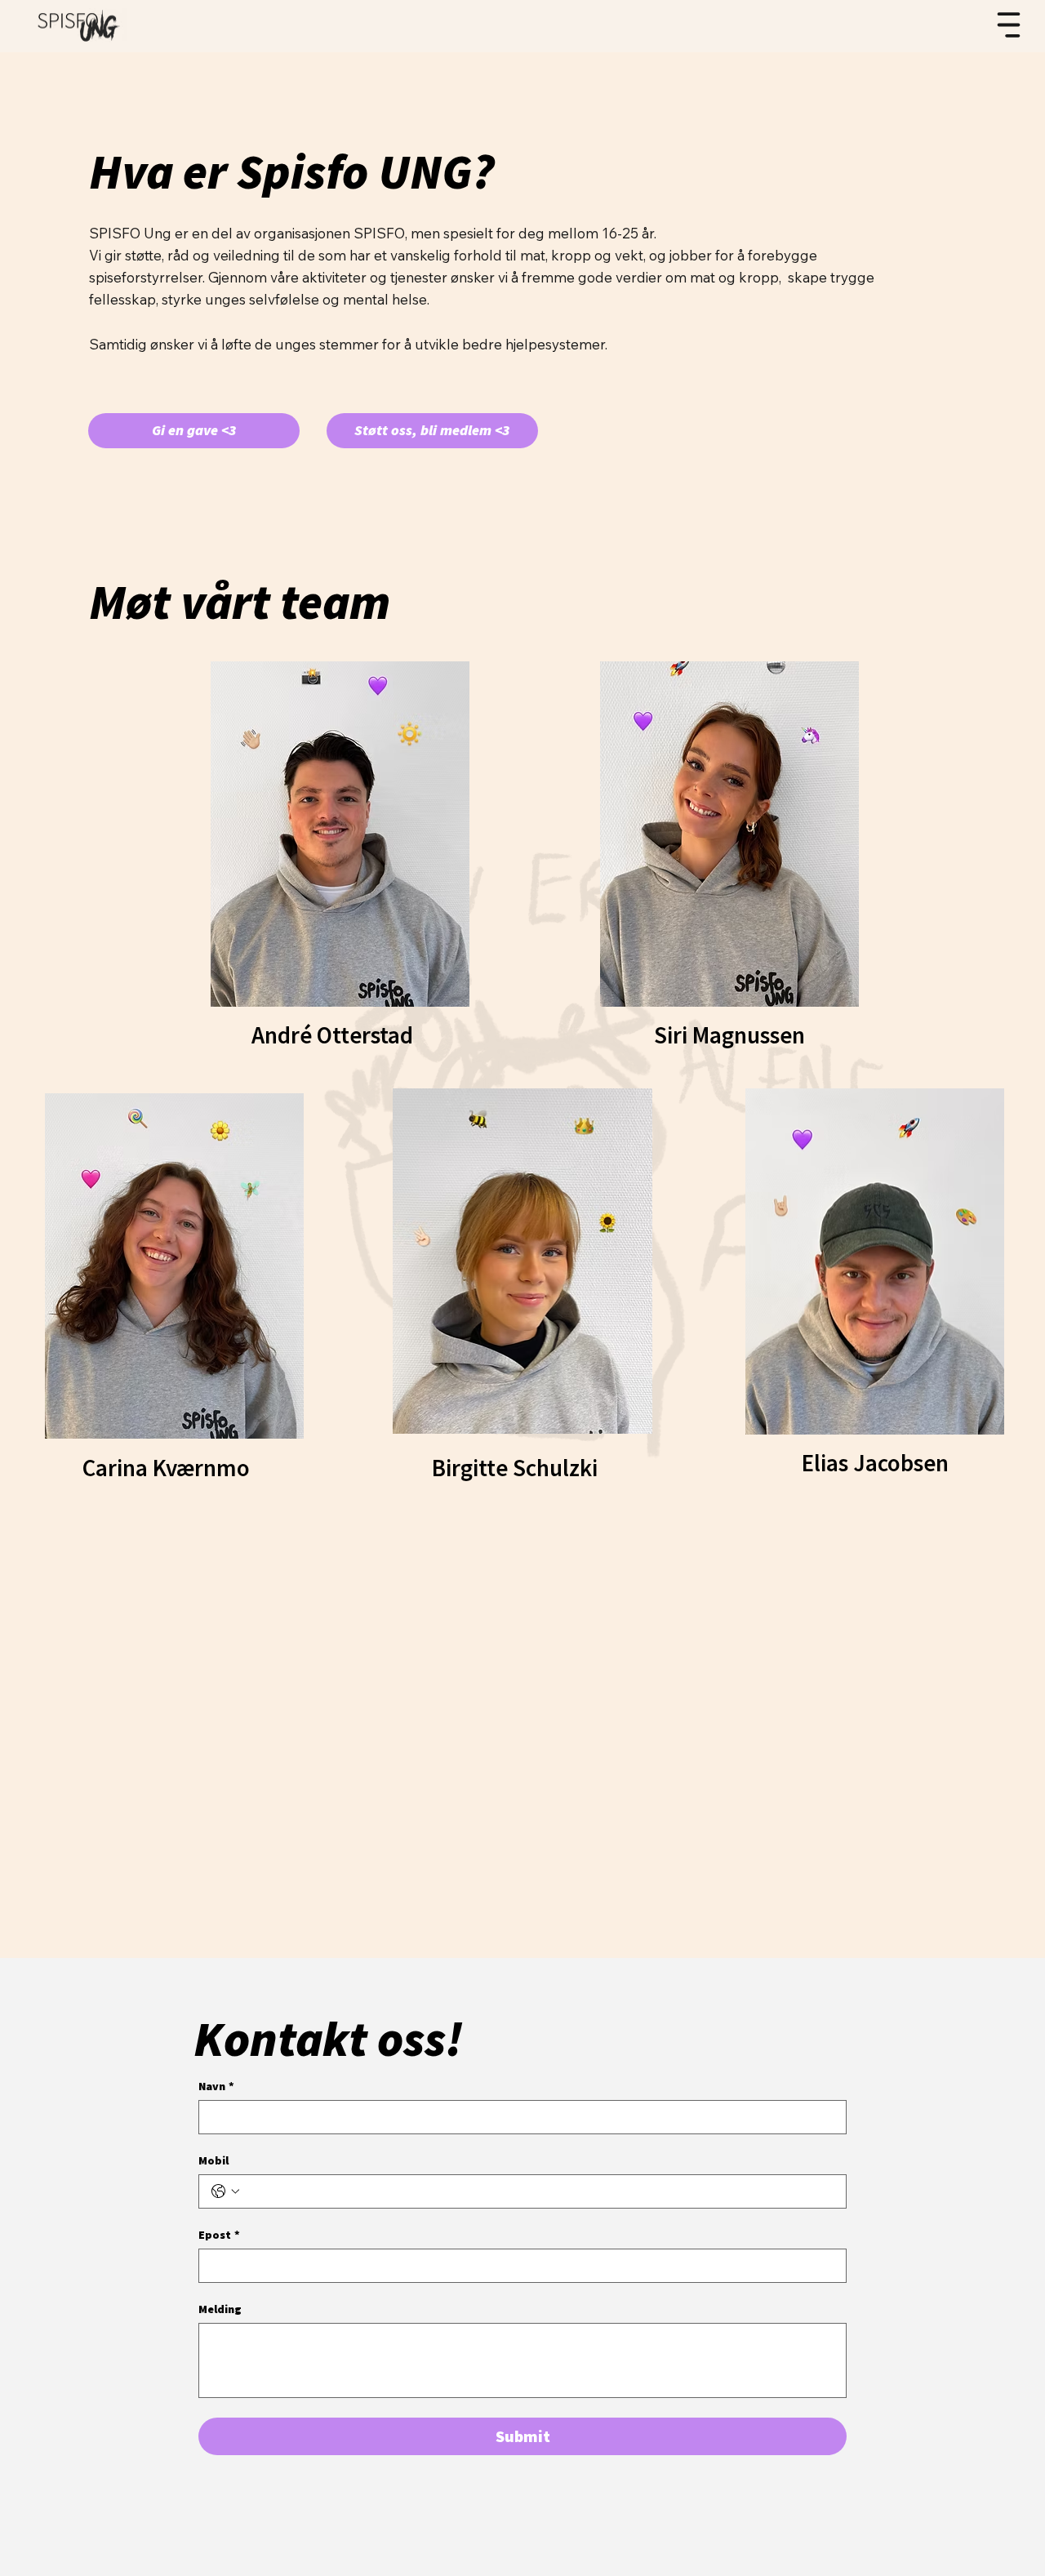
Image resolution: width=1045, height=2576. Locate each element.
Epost (219, 2235)
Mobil (213, 2161)
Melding (220, 2309)
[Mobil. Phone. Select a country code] (225, 2191)
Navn (216, 2087)
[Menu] (1009, 25)
